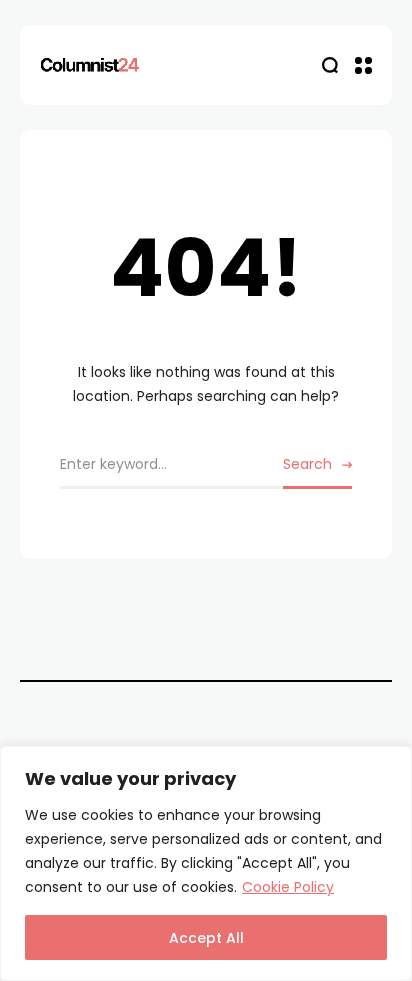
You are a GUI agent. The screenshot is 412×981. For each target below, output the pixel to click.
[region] (206, 863)
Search (307, 464)
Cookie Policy (288, 887)
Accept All (206, 938)
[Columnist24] (90, 65)
